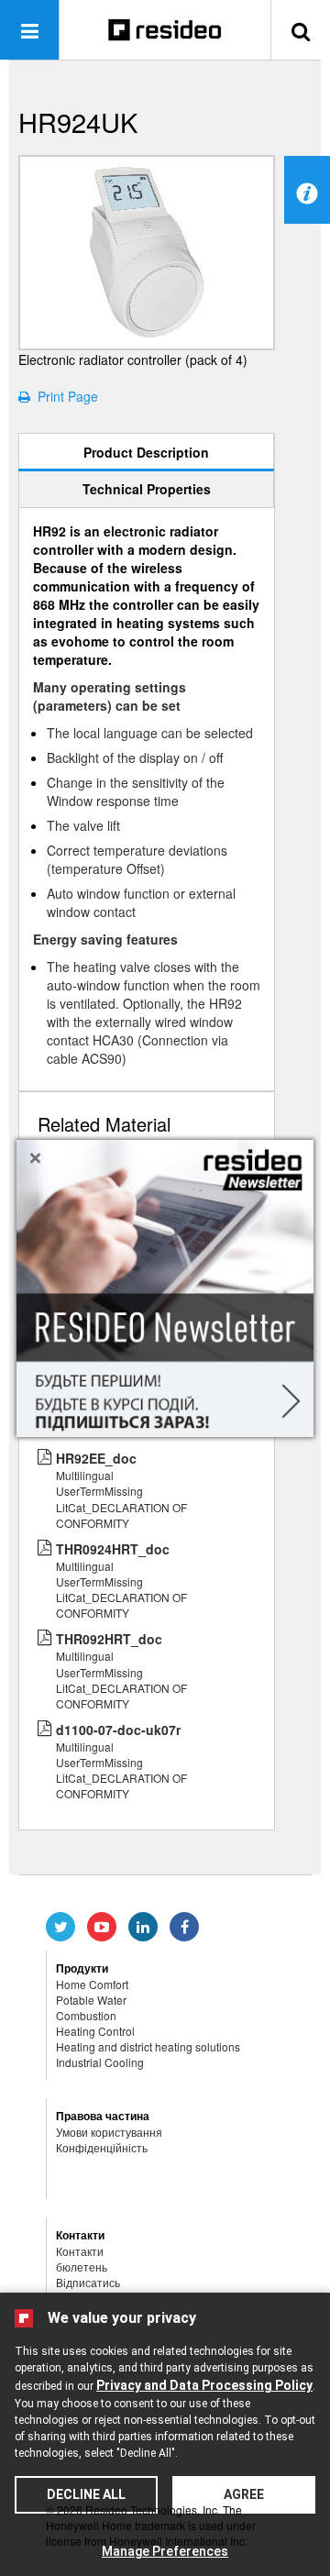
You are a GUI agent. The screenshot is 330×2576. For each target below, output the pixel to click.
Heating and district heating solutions (148, 2046)
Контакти (80, 2251)
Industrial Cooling (100, 2062)
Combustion (86, 2015)
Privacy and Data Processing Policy (204, 2385)
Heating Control (95, 2031)
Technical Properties (147, 489)
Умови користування (109, 2132)
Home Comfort (92, 1984)
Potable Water (91, 2000)
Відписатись (88, 2282)
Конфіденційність (102, 2147)
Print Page (64, 396)
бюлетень (82, 2266)
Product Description (146, 452)
